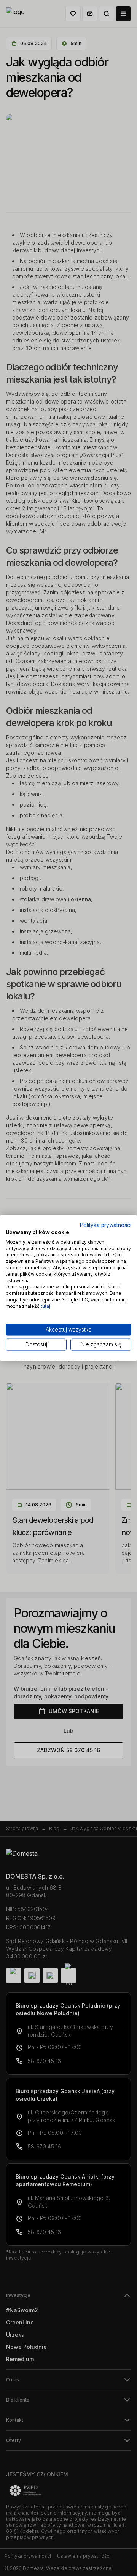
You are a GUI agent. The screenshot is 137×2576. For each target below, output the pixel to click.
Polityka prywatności (106, 1225)
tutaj (45, 1306)
